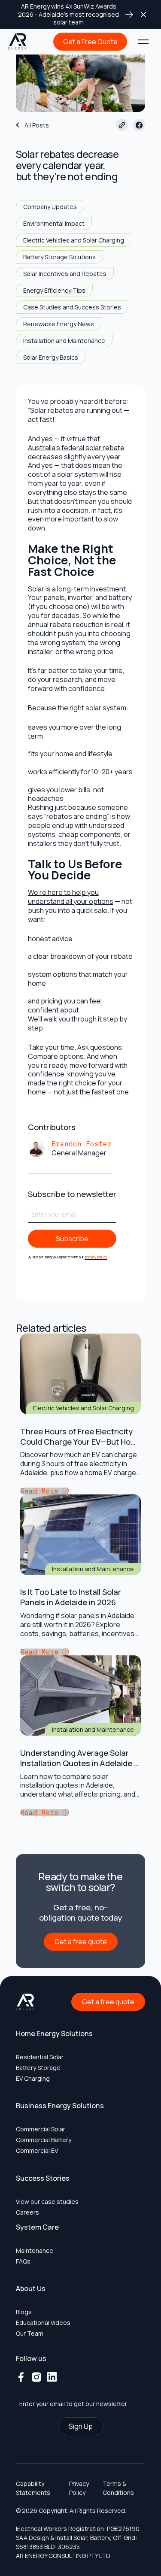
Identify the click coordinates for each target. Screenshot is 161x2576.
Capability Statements (33, 2488)
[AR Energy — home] (18, 42)
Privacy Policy (79, 2488)
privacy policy (96, 1257)
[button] (143, 42)
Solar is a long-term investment (77, 589)
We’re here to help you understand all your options (71, 897)
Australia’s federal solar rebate (76, 448)
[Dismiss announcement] (143, 14)
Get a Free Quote (90, 42)
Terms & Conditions (118, 2488)
